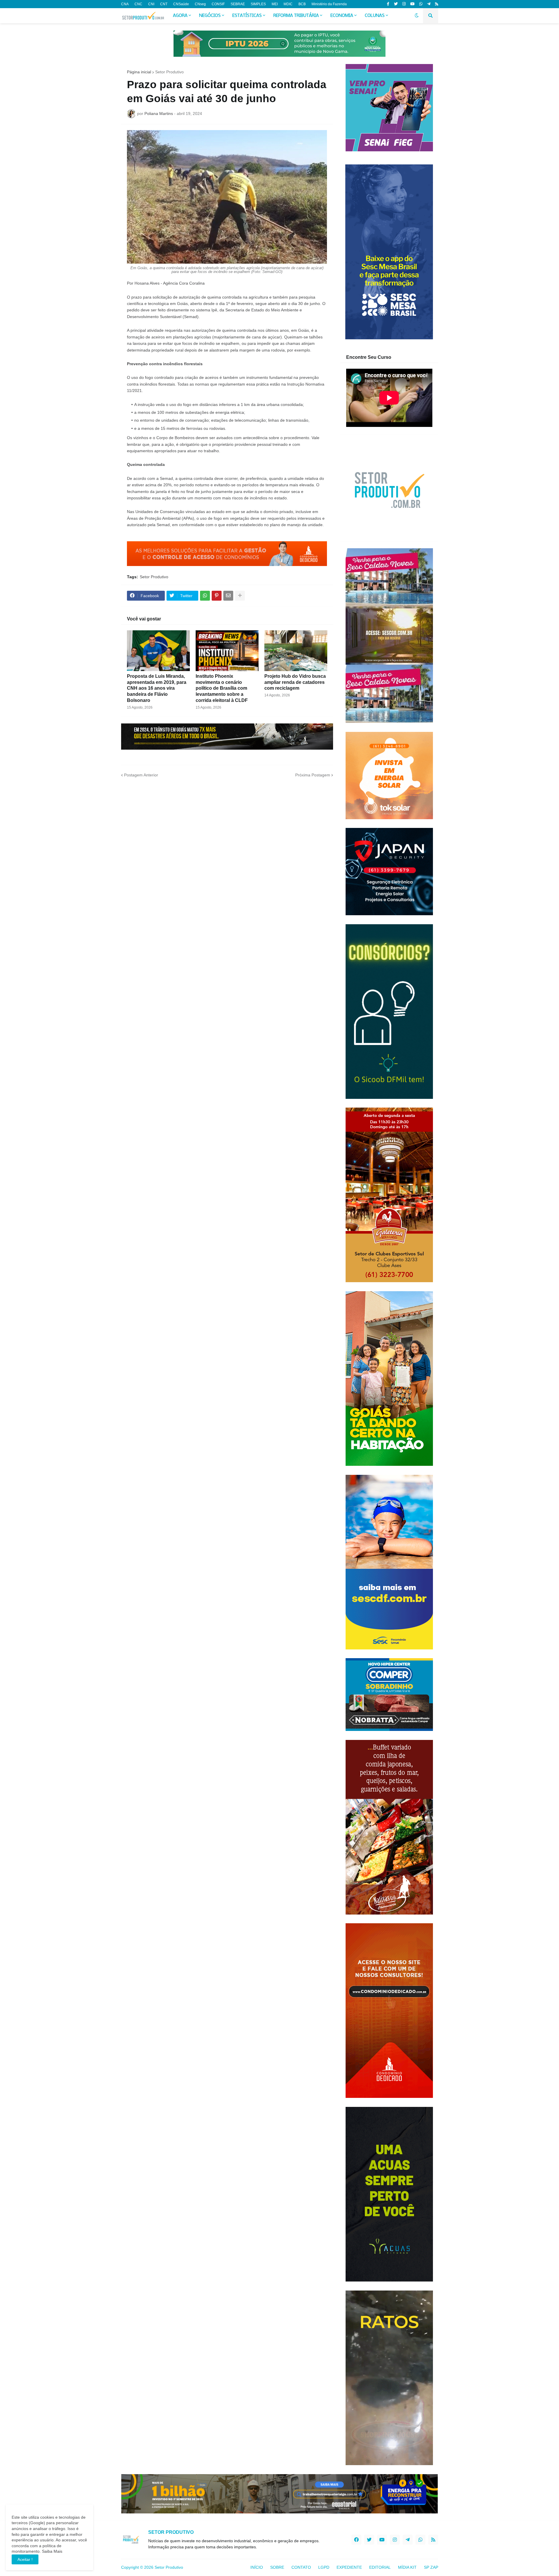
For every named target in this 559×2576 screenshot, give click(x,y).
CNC (138, 4)
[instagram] (404, 4)
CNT (164, 4)
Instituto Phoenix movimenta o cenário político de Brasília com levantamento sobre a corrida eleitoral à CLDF (222, 688)
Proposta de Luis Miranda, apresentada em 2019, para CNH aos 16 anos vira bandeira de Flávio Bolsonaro (157, 688)
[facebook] (356, 2540)
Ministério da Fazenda (329, 4)
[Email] (228, 596)
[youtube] (412, 4)
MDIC (288, 4)
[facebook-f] (388, 4)
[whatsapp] (421, 4)
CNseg (200, 4)
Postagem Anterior (141, 775)
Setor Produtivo (169, 72)
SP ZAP (431, 2567)
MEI (275, 4)
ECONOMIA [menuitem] (342, 16)
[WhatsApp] (205, 596)
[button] (417, 16)
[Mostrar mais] (240, 596)
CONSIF (218, 4)
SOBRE (277, 2567)
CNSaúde (181, 4)
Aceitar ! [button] (25, 2559)
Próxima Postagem (313, 775)
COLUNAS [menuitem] (375, 16)
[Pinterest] (217, 596)
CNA (125, 4)
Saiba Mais (52, 2551)
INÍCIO (257, 2567)
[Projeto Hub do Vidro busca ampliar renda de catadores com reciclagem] (296, 651)
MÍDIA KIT (407, 2567)
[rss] (437, 4)
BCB (302, 4)
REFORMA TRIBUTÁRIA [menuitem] (296, 16)
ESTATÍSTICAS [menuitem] (247, 16)
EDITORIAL (380, 2567)
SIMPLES (258, 4)
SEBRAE (238, 4)
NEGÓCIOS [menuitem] (210, 16)
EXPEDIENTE (349, 2567)
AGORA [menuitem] (180, 16)
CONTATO (301, 2567)
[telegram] (429, 4)
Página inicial (139, 72)
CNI (151, 4)
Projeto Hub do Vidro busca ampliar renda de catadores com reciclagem (295, 682)
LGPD (324, 2567)
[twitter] (396, 4)
